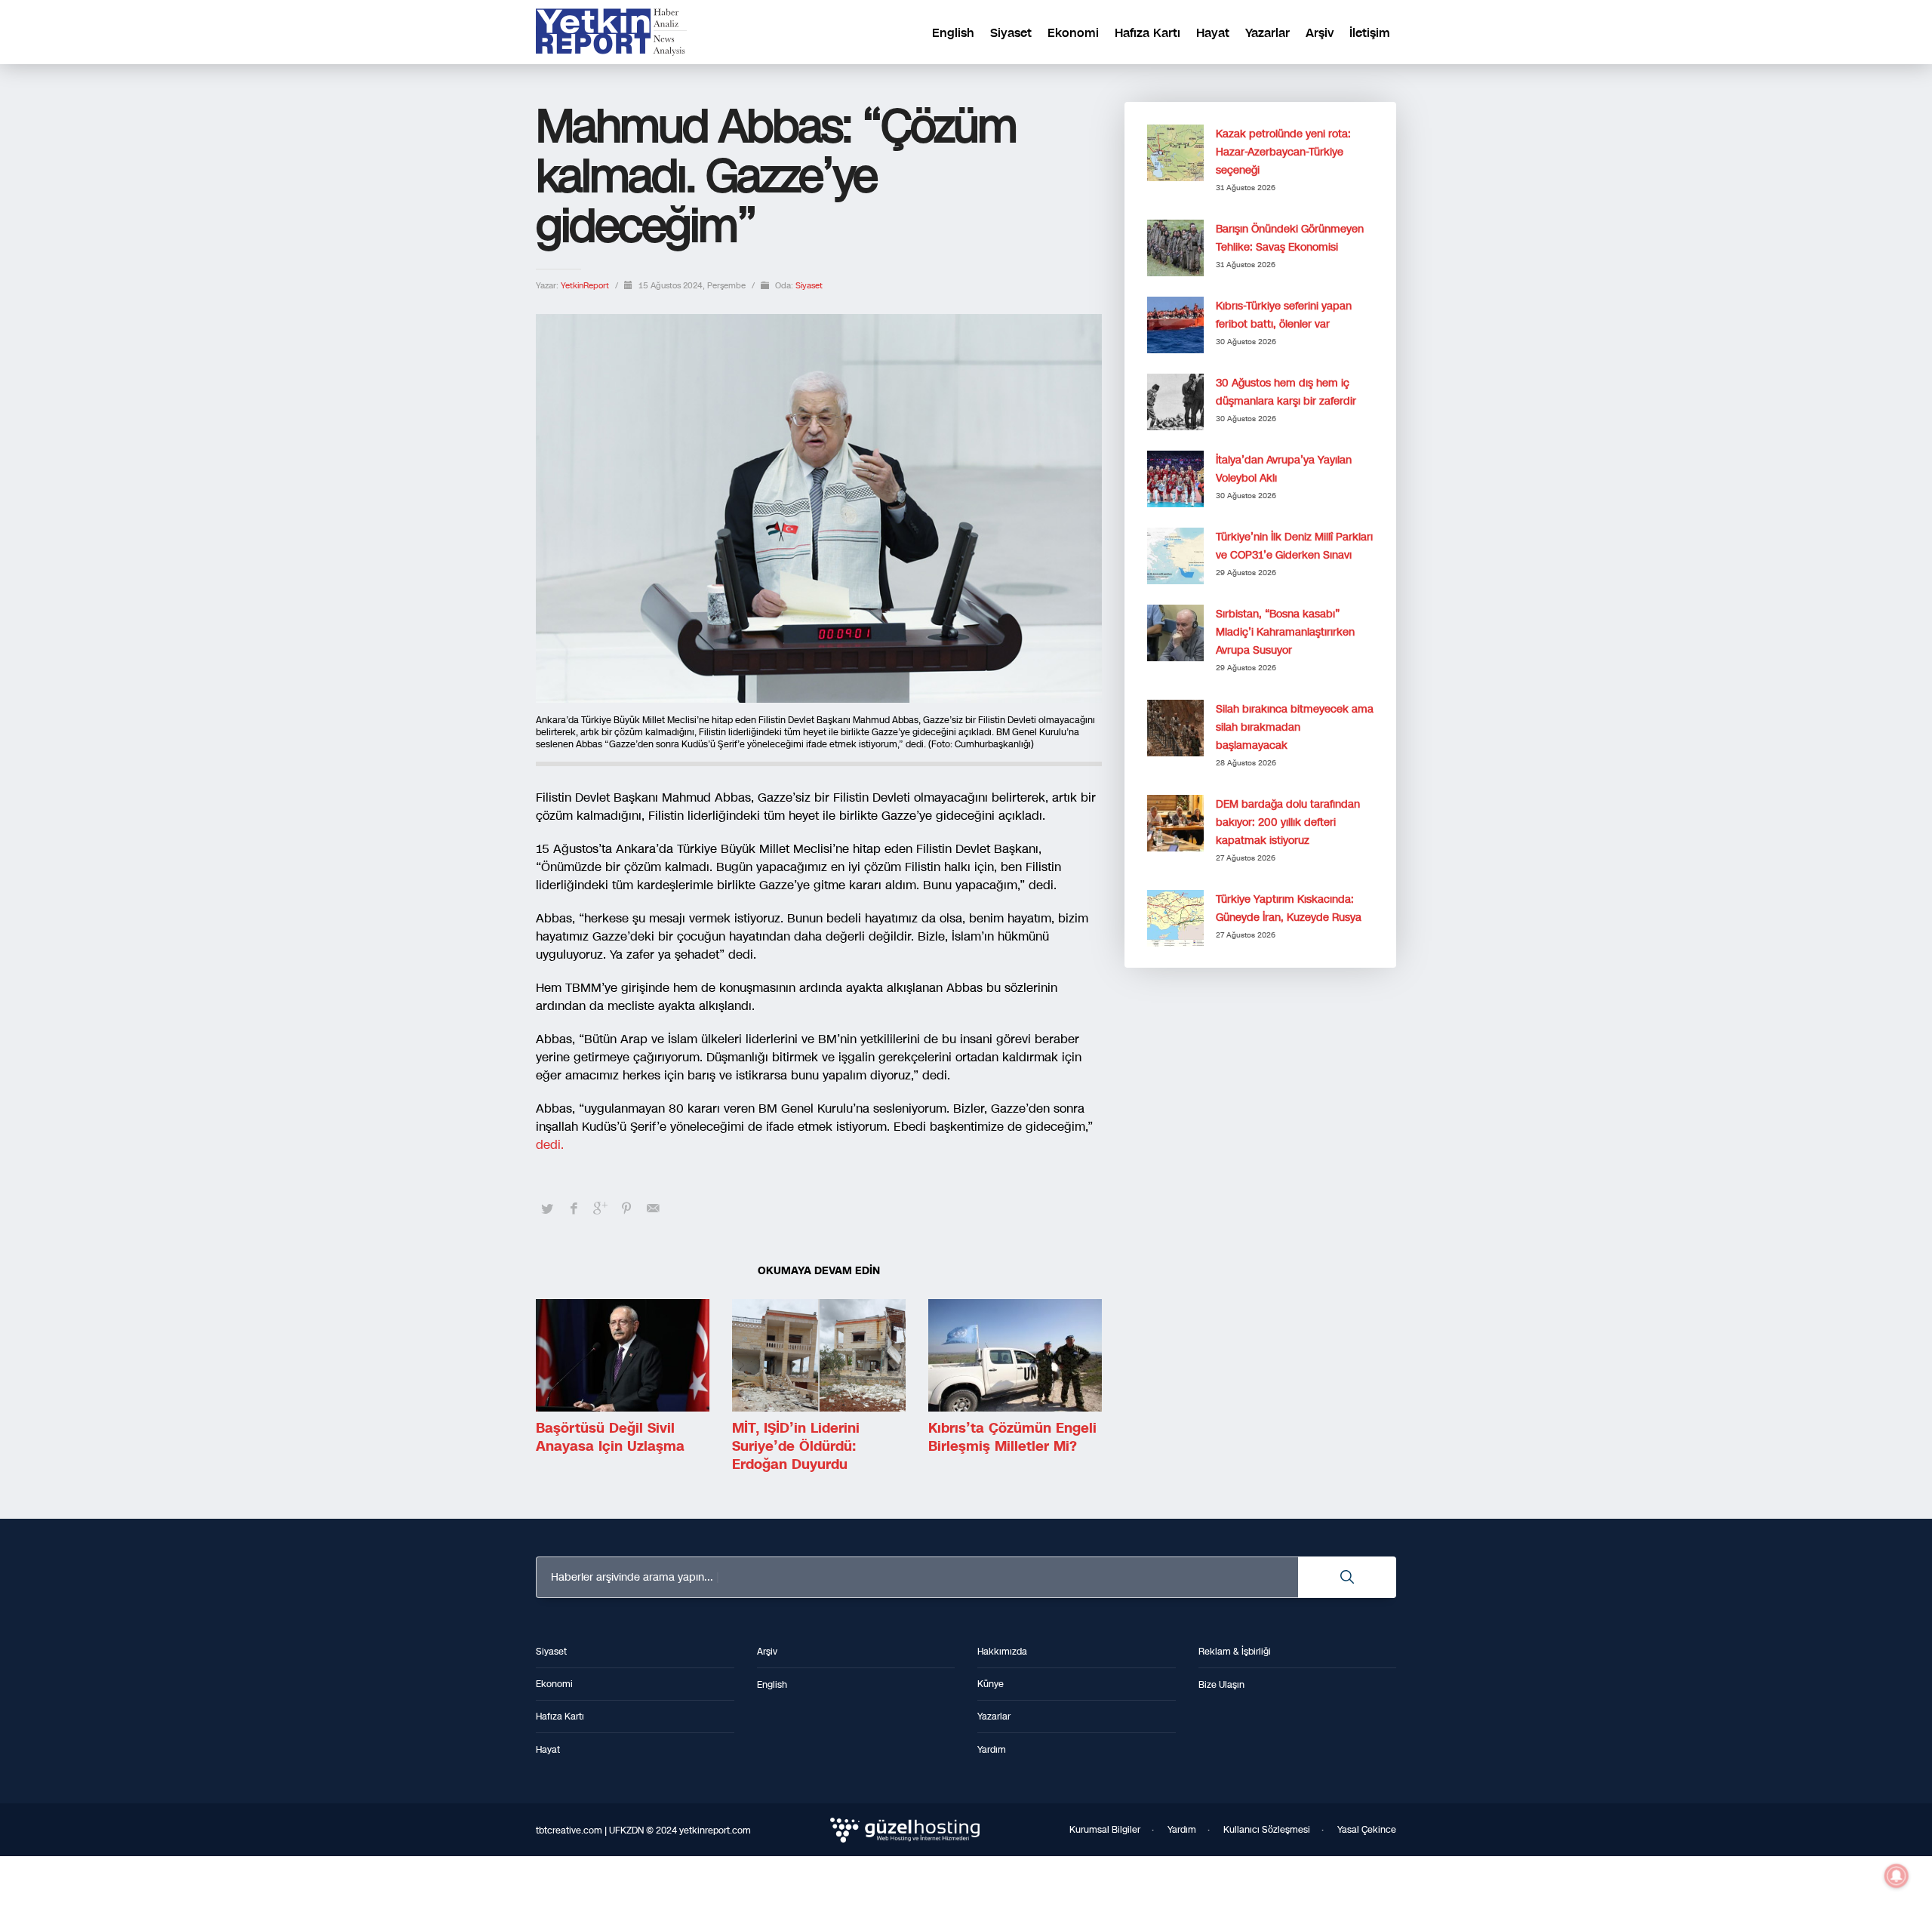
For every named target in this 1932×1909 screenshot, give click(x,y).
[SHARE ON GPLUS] (600, 1209)
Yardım (1182, 1830)
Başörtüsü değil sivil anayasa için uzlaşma (610, 1437)
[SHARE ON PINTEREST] (626, 1209)
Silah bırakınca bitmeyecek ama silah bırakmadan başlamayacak (1295, 727)
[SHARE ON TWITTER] (547, 1209)
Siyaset (809, 286)
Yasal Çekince (1367, 1830)
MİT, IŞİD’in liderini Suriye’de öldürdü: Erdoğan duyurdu (796, 1446)
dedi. (552, 1145)
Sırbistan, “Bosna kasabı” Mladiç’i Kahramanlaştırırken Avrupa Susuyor (1285, 632)
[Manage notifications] (1897, 1876)
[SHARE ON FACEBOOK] (574, 1209)
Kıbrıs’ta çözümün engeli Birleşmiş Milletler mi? (1012, 1437)
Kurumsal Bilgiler (1105, 1830)
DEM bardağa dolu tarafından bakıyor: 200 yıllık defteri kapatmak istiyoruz (1288, 822)
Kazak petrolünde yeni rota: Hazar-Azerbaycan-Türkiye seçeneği (1283, 152)
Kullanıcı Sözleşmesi (1267, 1830)
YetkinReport (586, 286)
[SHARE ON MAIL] (653, 1209)
